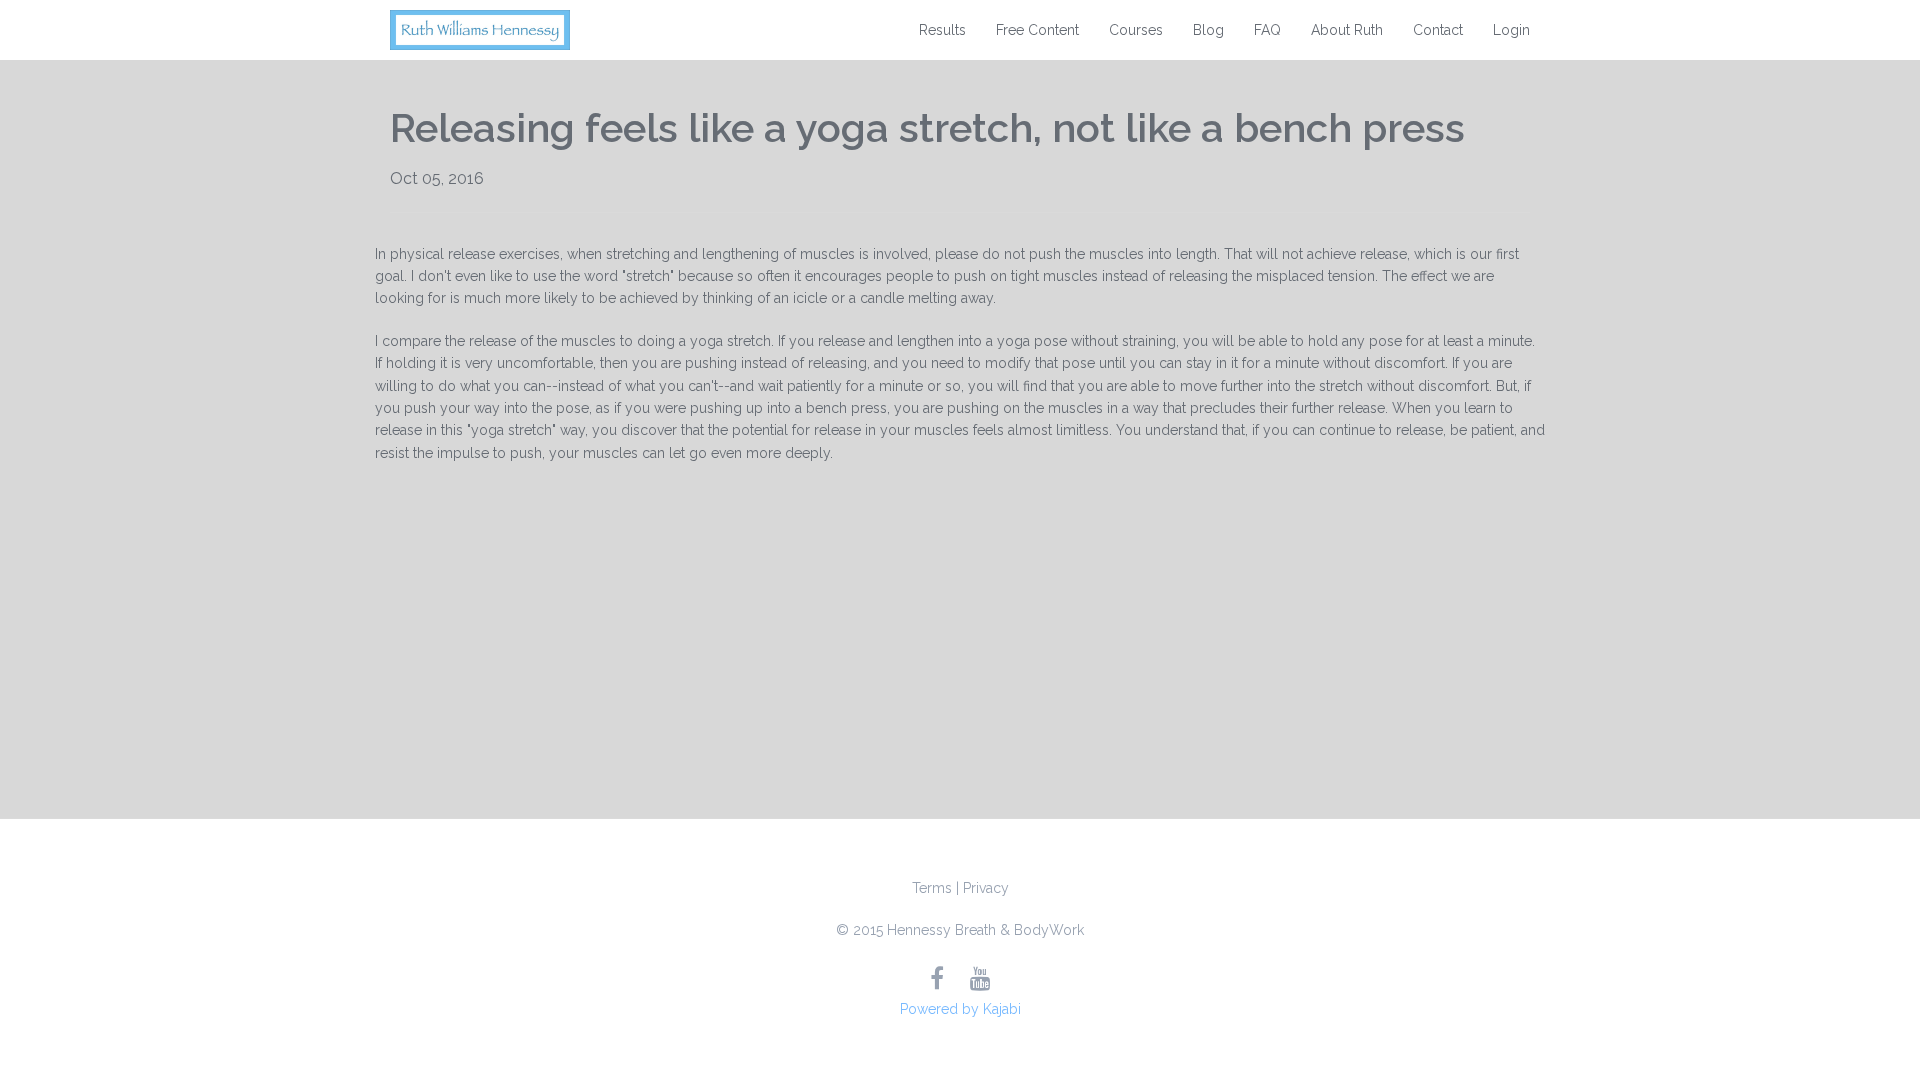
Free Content (1037, 30)
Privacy (986, 888)
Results (942, 30)
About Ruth (1347, 30)
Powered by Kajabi (960, 1009)
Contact (1438, 30)
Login (1511, 30)
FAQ (1267, 30)
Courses (1136, 30)
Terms (932, 888)
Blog (1208, 30)
